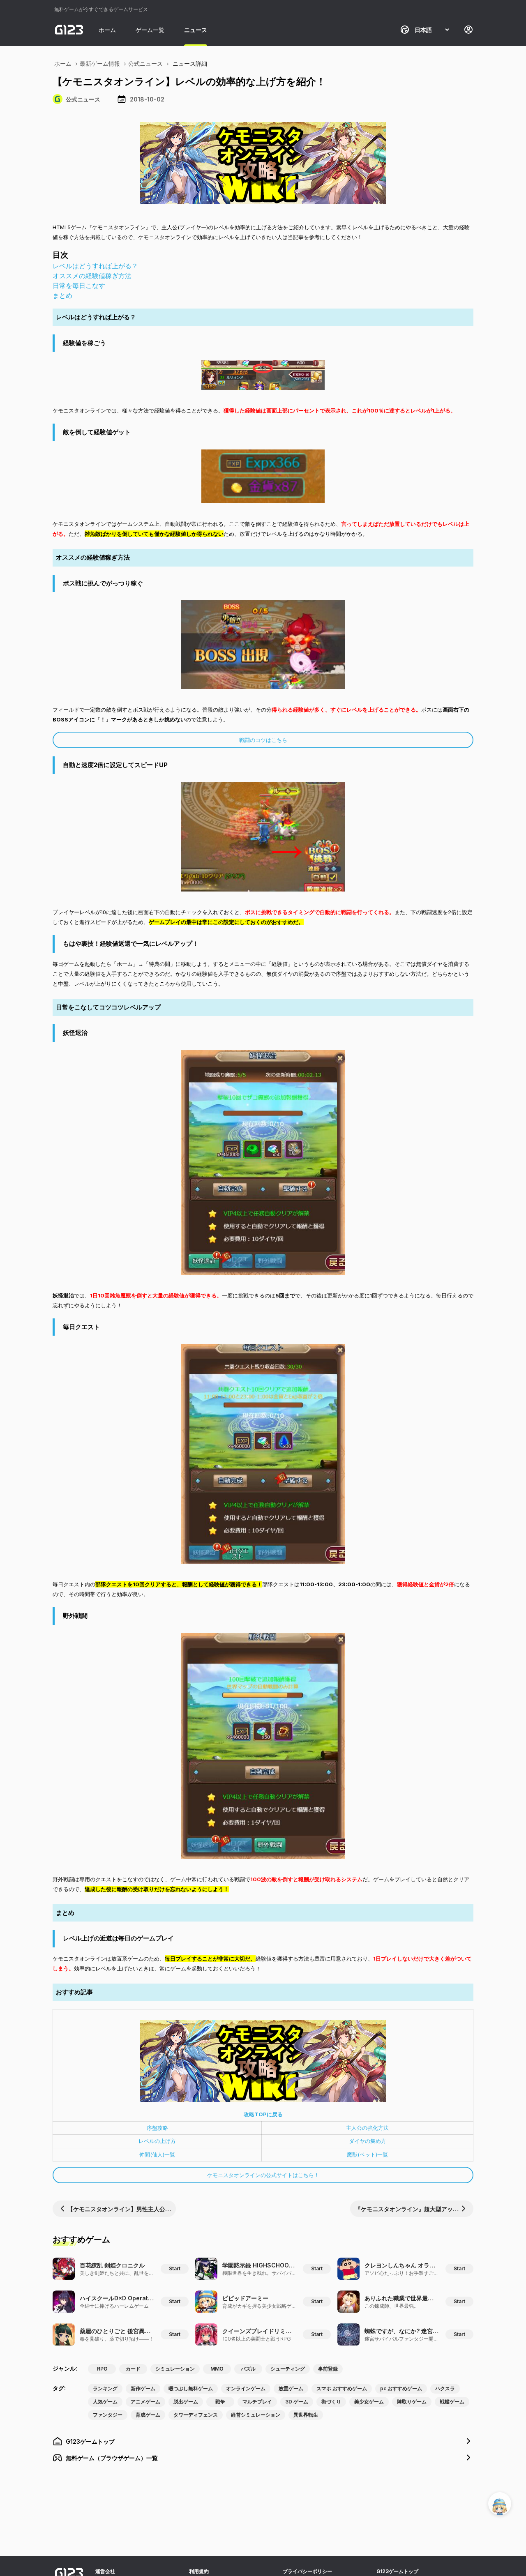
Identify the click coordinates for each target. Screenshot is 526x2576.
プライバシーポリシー (307, 2571)
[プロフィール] (468, 30)
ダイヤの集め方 (368, 2141)
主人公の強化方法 (367, 2128)
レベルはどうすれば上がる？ (95, 266)
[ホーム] (69, 30)
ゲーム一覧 (150, 30)
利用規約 (199, 2571)
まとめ (62, 295)
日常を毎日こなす (79, 286)
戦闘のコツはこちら (263, 740)
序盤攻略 (157, 2128)
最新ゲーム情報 (100, 63)
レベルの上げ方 (157, 2141)
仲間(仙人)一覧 (157, 2154)
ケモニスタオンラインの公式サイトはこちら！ (263, 2175)
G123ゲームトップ (397, 2571)
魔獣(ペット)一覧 (367, 2154)
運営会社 (105, 2571)
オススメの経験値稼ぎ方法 (92, 276)
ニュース (196, 30)
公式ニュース (145, 63)
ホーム (107, 30)
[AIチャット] (500, 2504)
